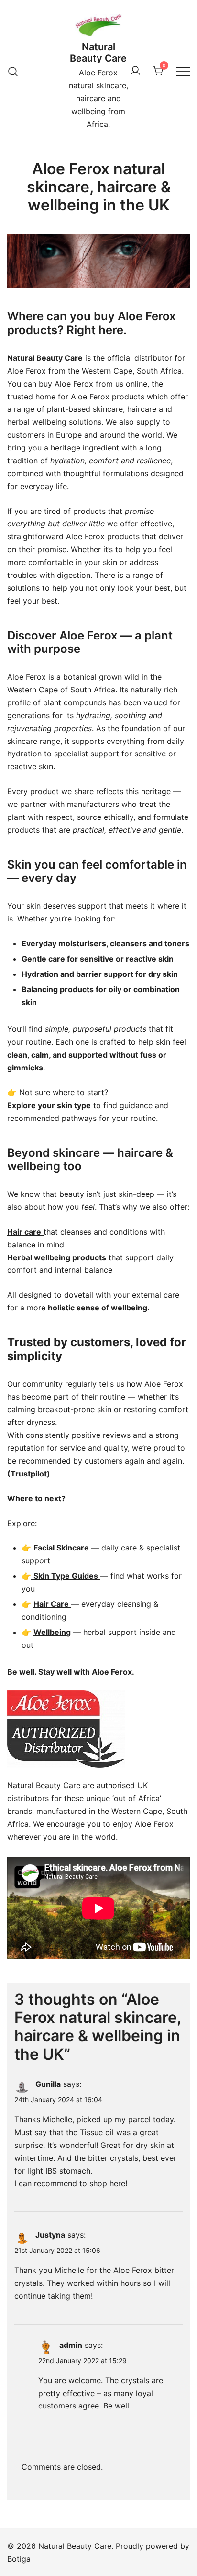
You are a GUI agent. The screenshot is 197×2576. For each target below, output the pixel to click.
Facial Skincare (61, 1548)
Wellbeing (52, 1632)
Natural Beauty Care (98, 52)
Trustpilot (29, 1474)
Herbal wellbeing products (57, 1257)
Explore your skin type (49, 1105)
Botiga (19, 2559)
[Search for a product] (13, 71)
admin (71, 2345)
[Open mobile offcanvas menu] (183, 71)
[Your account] (135, 71)
